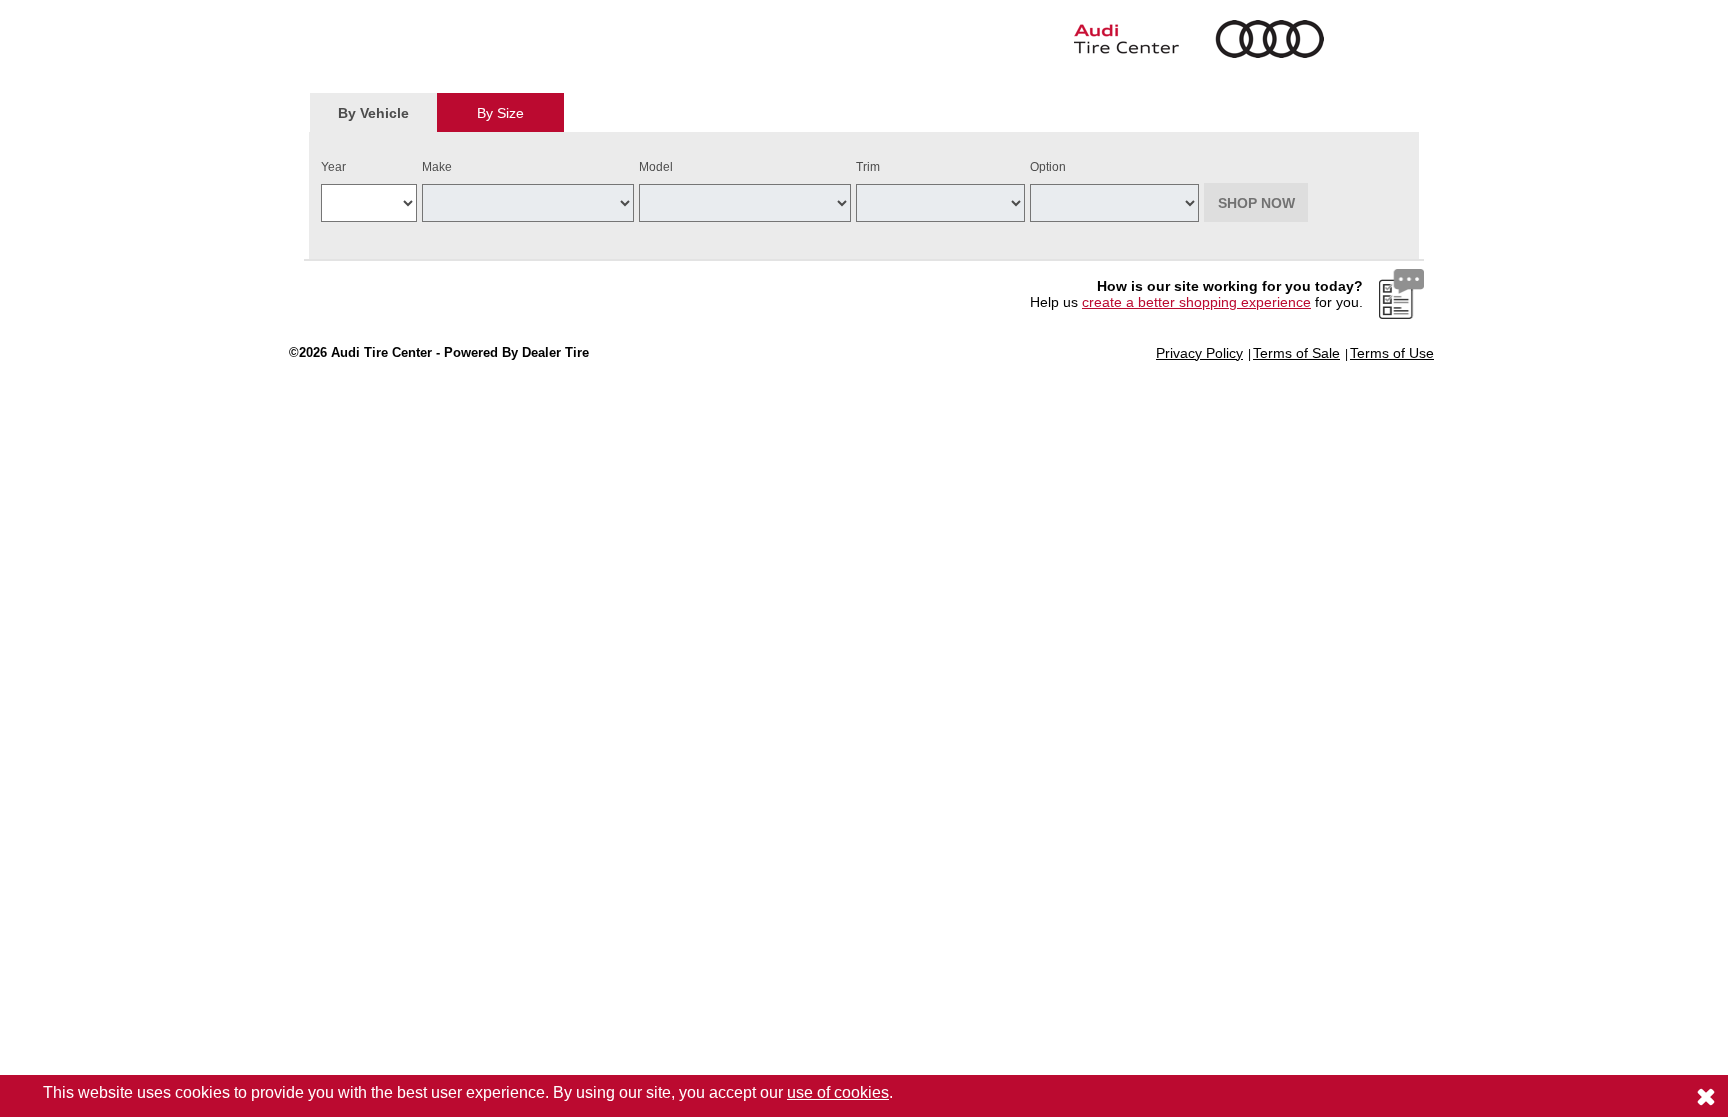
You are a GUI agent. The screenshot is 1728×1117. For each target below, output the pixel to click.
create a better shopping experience (1196, 302)
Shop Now (1256, 203)
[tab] (373, 112)
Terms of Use (1392, 353)
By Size (500, 113)
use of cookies (838, 1092)
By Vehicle (373, 113)
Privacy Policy (1199, 353)
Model (656, 167)
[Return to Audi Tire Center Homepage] (1054, 39)
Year (333, 167)
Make (437, 167)
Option (1048, 167)
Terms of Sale (1296, 353)
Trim (868, 167)
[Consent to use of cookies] (1706, 1096)
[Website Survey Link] (1401, 293)
